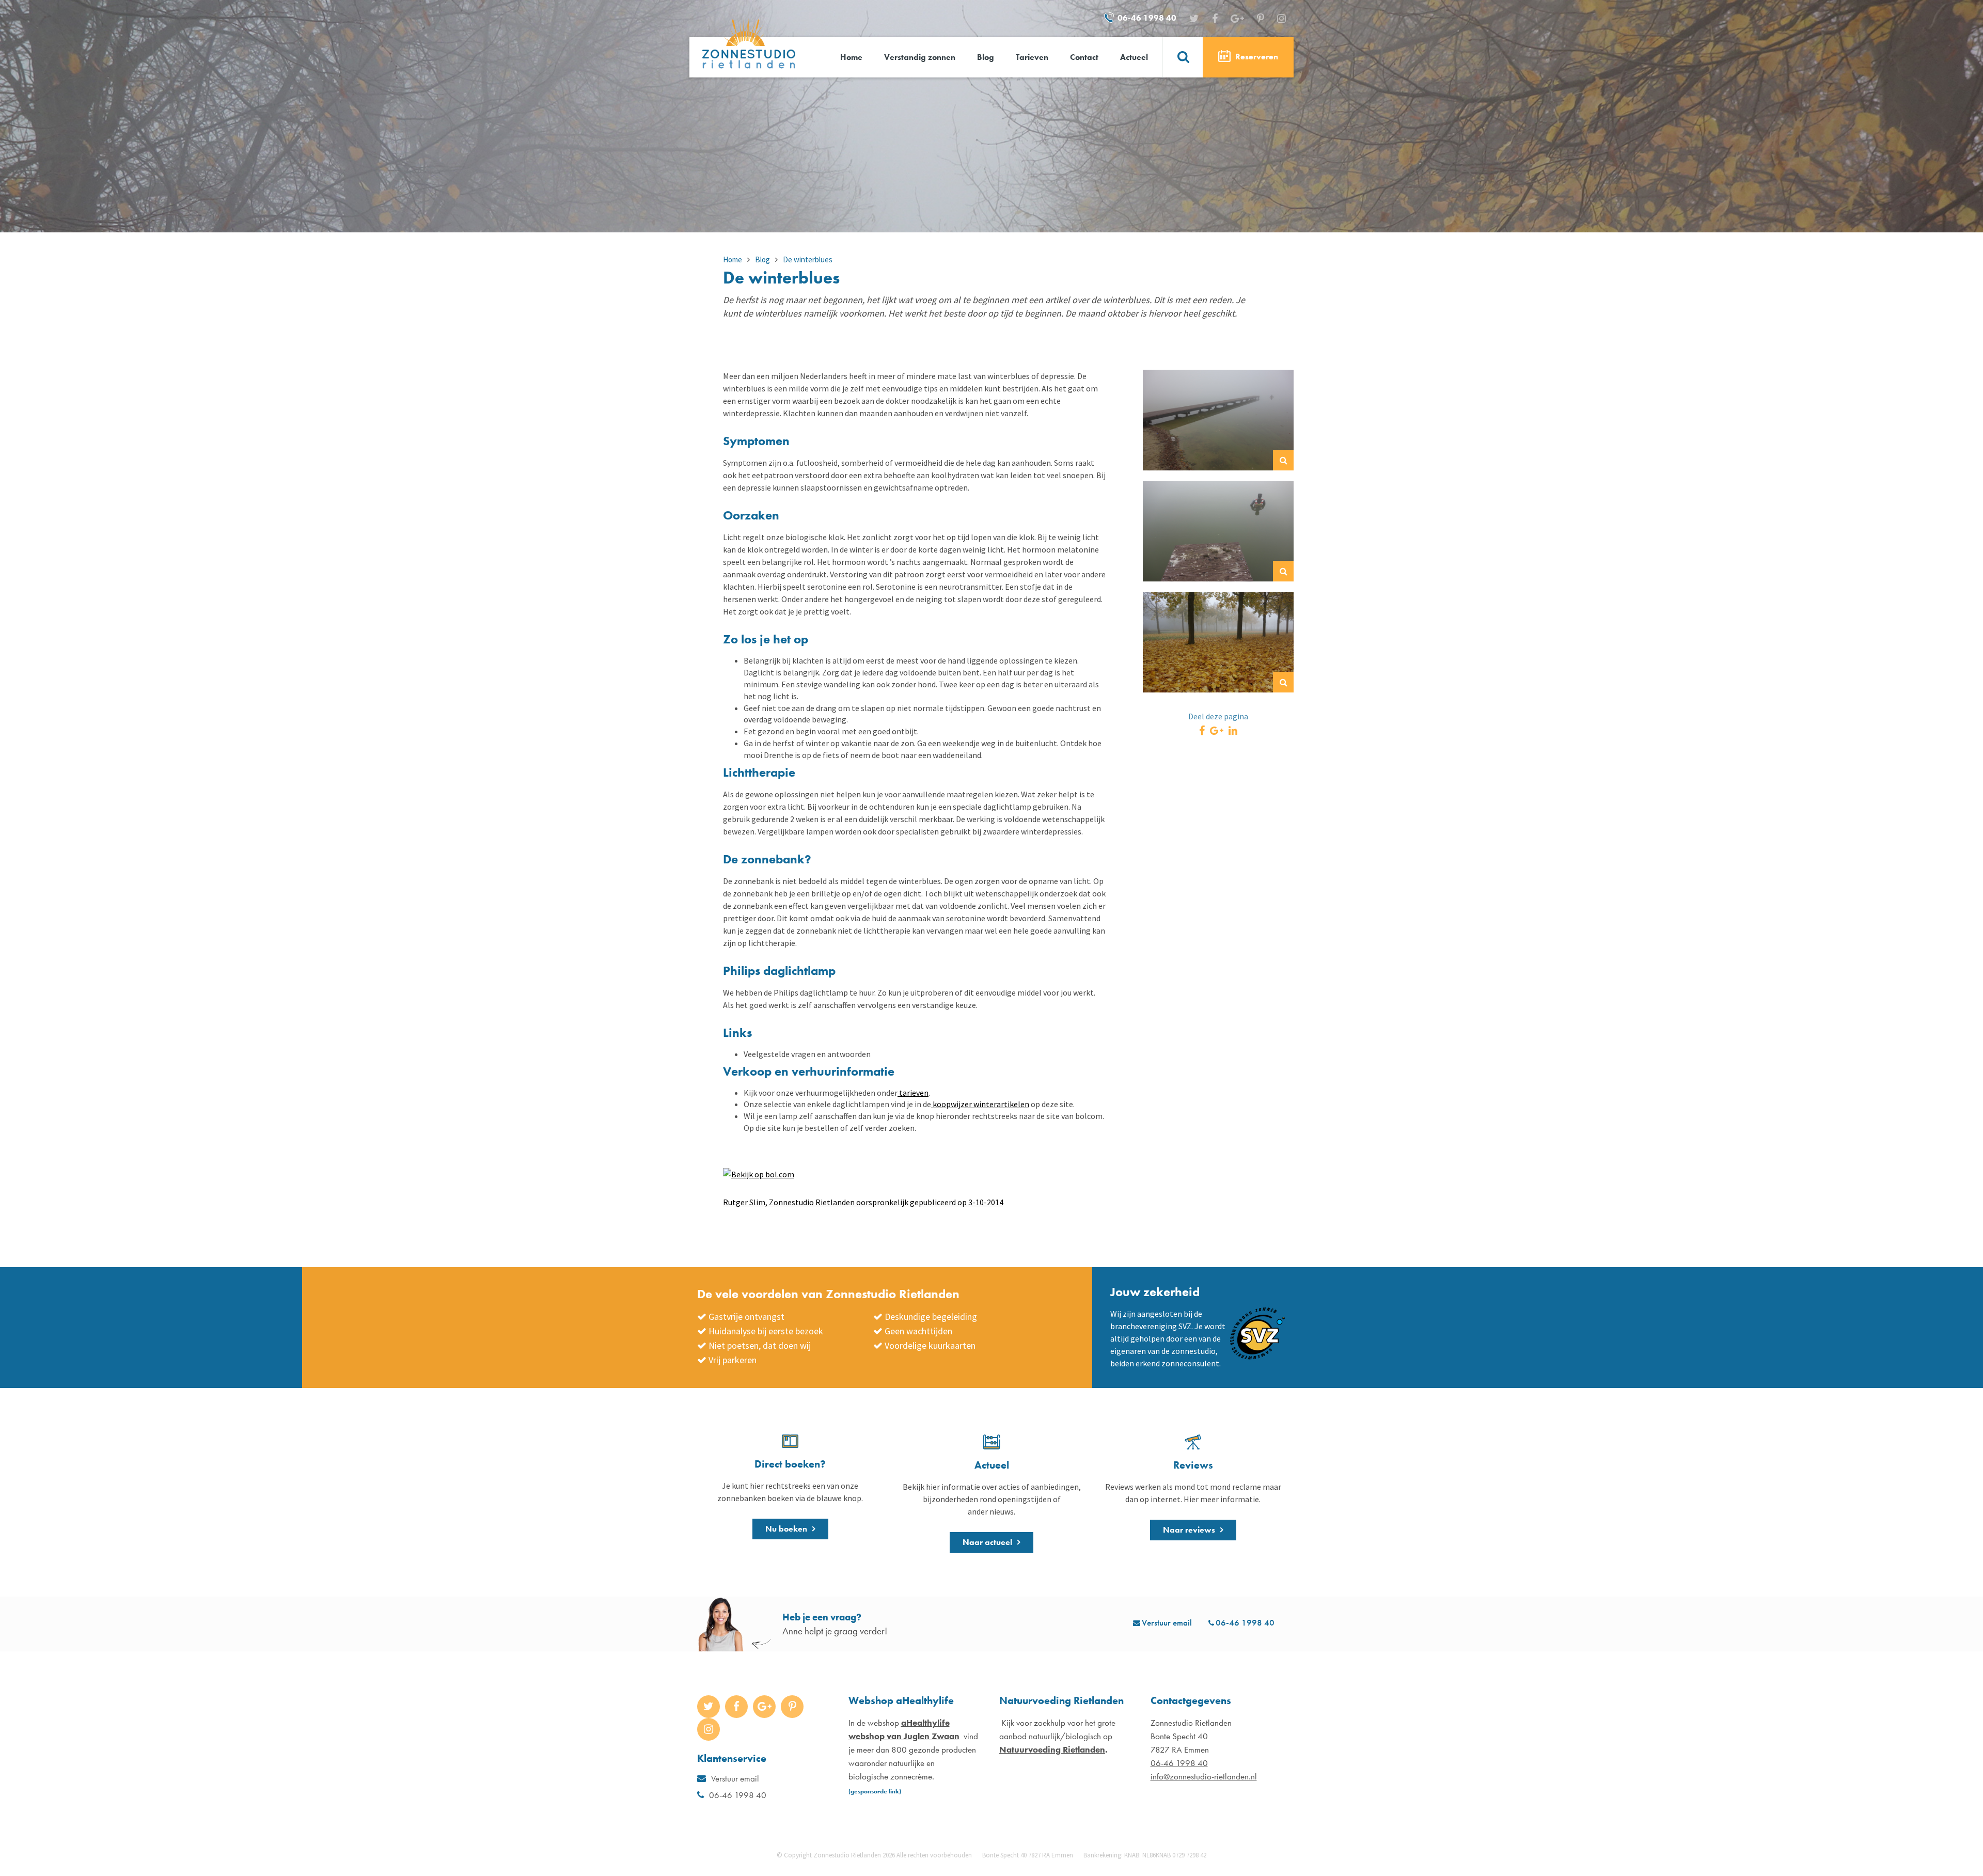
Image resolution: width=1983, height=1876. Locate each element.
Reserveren (1256, 57)
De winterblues (808, 259)
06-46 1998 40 (1147, 18)
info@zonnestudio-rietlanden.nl (1204, 1776)
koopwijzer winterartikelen (980, 1104)
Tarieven (1032, 57)
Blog (986, 57)
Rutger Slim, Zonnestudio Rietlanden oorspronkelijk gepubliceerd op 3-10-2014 (863, 1202)
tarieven (913, 1093)
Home (851, 57)
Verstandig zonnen (920, 57)
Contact (1084, 57)
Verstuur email (1167, 1622)
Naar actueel (987, 1542)
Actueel (1134, 57)
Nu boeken (786, 1529)
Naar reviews (1189, 1530)
